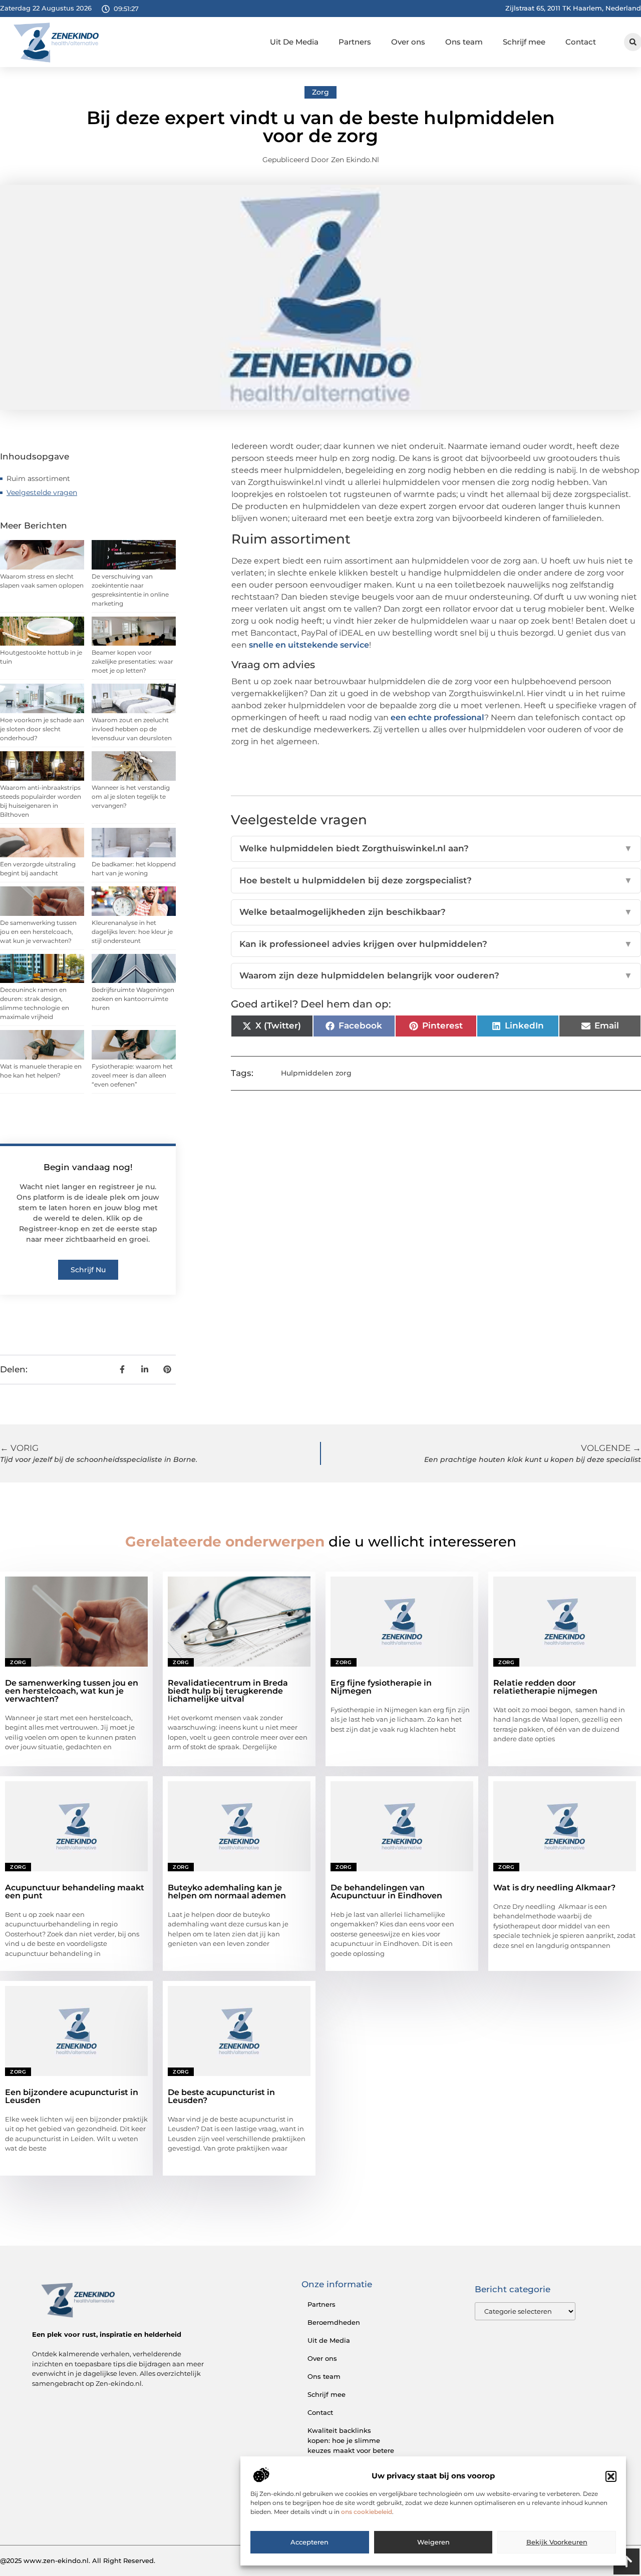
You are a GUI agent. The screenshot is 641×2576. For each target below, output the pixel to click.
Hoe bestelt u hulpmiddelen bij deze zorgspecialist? (436, 880)
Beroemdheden (334, 2322)
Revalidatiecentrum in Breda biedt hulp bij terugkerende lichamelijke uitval (228, 1691)
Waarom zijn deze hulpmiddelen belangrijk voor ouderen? (436, 975)
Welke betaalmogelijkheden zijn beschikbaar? (436, 912)
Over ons (408, 42)
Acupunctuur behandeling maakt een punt (75, 1892)
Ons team (464, 42)
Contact (581, 42)
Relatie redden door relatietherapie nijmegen (545, 1687)
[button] (611, 2476)
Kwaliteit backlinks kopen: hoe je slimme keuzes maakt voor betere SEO (351, 2445)
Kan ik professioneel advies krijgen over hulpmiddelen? (436, 944)
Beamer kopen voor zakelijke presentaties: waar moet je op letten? (132, 661)
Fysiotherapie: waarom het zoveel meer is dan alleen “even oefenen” (132, 1075)
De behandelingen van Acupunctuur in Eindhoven (386, 1892)
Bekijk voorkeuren (557, 2542)
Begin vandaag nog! (88, 1167)
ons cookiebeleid (367, 2512)
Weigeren (433, 2542)
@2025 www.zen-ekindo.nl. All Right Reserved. (78, 2560)
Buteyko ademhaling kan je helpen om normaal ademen (227, 1892)
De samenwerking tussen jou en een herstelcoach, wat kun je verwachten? (38, 932)
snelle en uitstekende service (309, 645)
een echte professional (437, 717)
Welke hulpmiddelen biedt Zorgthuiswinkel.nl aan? (436, 848)
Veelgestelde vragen (42, 492)
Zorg (320, 92)
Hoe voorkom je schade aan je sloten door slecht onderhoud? (42, 729)
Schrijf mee (524, 42)
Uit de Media (329, 2340)
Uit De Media (294, 42)
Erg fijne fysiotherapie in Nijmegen (381, 1687)
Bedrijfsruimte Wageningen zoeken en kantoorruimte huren (133, 999)
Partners (355, 42)
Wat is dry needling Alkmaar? (554, 1888)
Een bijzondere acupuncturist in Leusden (72, 2096)
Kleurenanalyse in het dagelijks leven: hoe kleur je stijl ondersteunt (132, 932)
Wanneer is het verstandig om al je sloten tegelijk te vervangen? (131, 797)
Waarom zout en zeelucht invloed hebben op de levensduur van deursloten (132, 729)
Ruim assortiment (38, 478)
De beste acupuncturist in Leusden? (221, 2096)
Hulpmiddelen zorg (316, 1073)
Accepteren (309, 2542)
